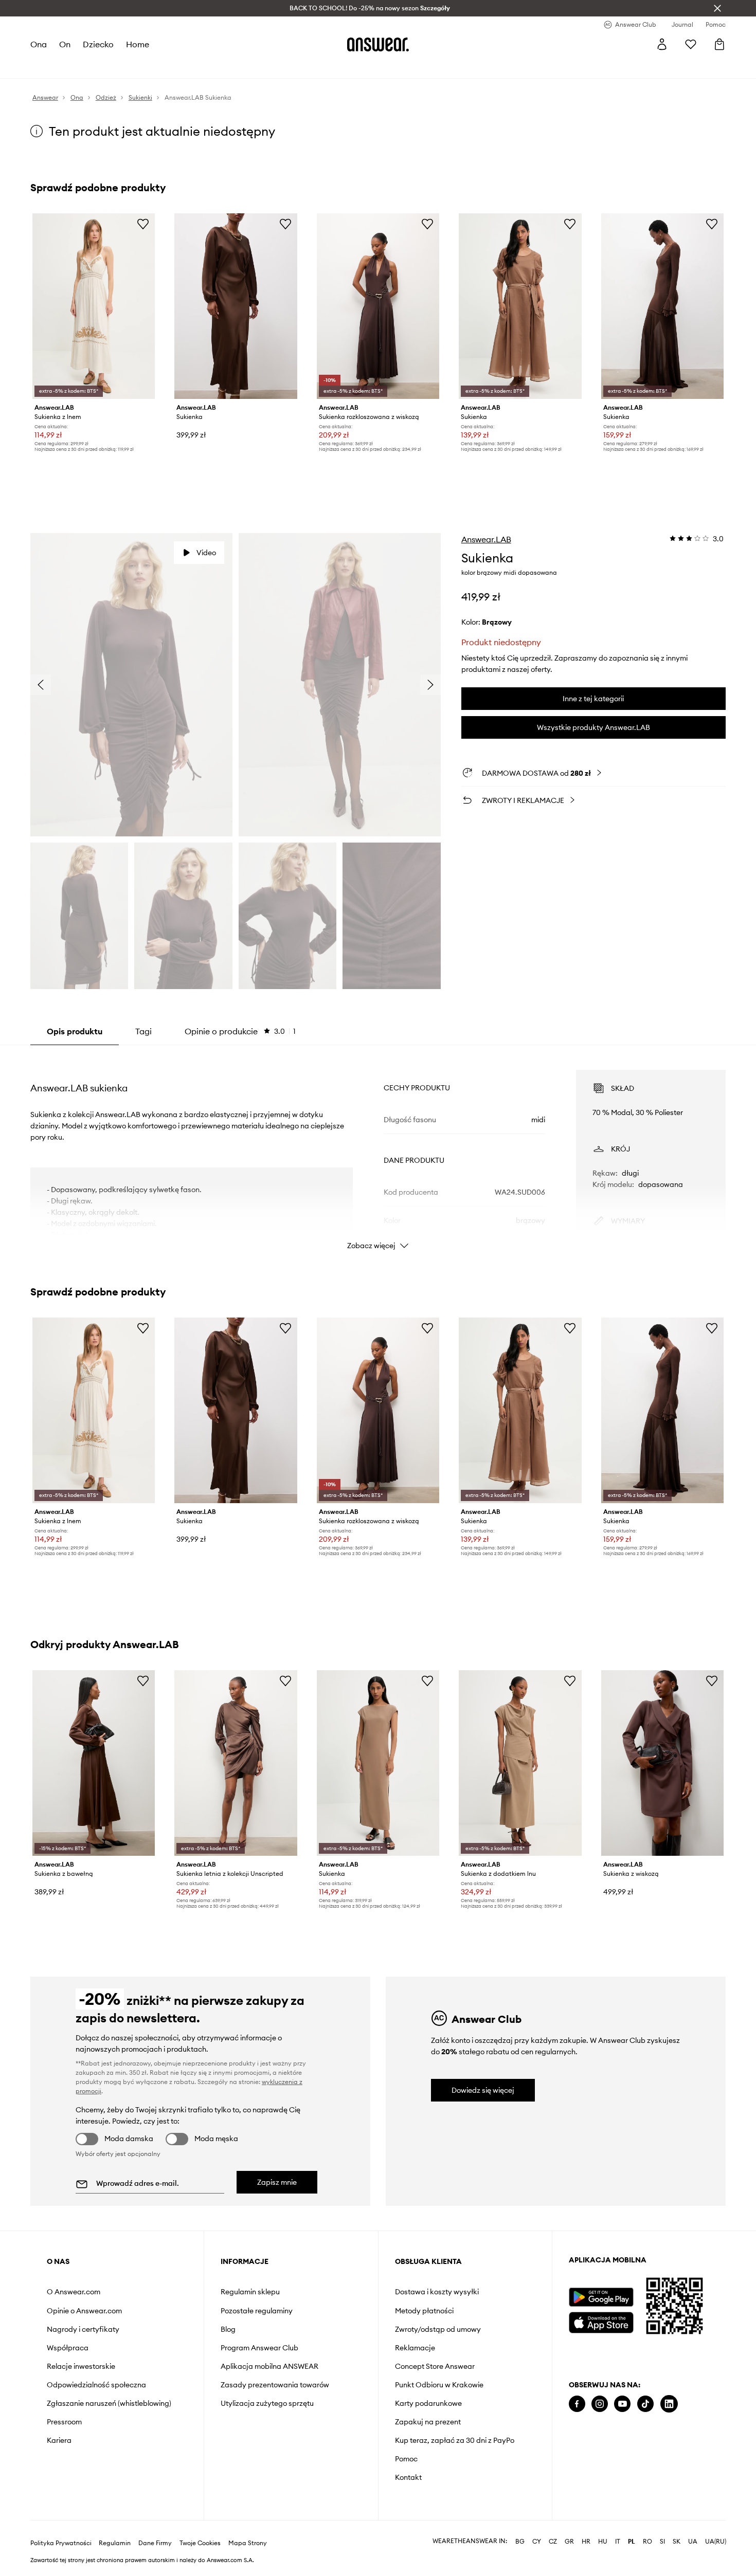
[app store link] (601, 2321)
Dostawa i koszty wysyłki (437, 2292)
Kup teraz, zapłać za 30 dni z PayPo (455, 2440)
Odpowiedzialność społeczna (96, 2385)
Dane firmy (155, 2543)
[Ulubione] (691, 44)
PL (632, 2542)
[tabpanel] (378, 1150)
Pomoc (406, 2459)
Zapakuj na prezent (428, 2422)
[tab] (240, 1031)
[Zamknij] (717, 8)
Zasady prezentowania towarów (275, 2385)
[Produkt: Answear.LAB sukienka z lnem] (94, 306)
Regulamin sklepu (250, 2292)
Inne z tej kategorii (593, 699)
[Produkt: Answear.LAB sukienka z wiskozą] (662, 1763)
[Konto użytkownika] (662, 44)
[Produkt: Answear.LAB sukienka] (236, 306)
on (65, 44)
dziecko (98, 44)
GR (569, 2542)
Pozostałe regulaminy (257, 2311)
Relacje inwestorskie (81, 2366)
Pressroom (64, 2422)
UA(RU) (716, 2542)
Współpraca (68, 2348)
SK (677, 2542)
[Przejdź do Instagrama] (600, 2404)
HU (603, 2542)
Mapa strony (248, 2543)
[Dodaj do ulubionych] (143, 224)
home (138, 44)
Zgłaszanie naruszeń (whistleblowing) (109, 2403)
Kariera (59, 2440)
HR (586, 2542)
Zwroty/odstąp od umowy (438, 2329)
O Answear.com (74, 2292)
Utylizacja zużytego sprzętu (267, 2403)
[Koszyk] (719, 44)
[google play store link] (601, 2297)
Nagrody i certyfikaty (83, 2329)
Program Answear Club (259, 2348)
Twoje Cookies (200, 2543)
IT (618, 2542)
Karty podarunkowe (428, 2403)
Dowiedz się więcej (483, 2090)
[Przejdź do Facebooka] (577, 2404)
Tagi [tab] (143, 1031)
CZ (553, 2542)
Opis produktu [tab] (75, 1031)
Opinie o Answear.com (84, 2311)
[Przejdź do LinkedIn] (669, 2404)
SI (662, 2542)
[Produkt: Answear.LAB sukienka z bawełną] (94, 1763)
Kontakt (408, 2477)
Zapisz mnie (277, 2182)
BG (520, 2542)
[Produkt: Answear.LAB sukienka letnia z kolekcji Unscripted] (236, 1763)
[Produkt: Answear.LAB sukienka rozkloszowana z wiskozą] (378, 306)
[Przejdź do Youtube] (622, 2404)
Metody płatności (424, 2311)
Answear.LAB (486, 539)
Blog (228, 2329)
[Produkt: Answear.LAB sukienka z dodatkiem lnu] (520, 1763)
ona (39, 44)
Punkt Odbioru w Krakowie (439, 2385)
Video (206, 553)
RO (647, 2542)
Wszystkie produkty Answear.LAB (593, 727)
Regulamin (115, 2543)
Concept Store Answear (435, 2366)
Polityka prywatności (61, 2543)
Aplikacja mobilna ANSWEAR (269, 2366)
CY (537, 2542)
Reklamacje (415, 2348)
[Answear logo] (378, 44)
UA (693, 2542)
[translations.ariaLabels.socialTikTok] (645, 2404)
